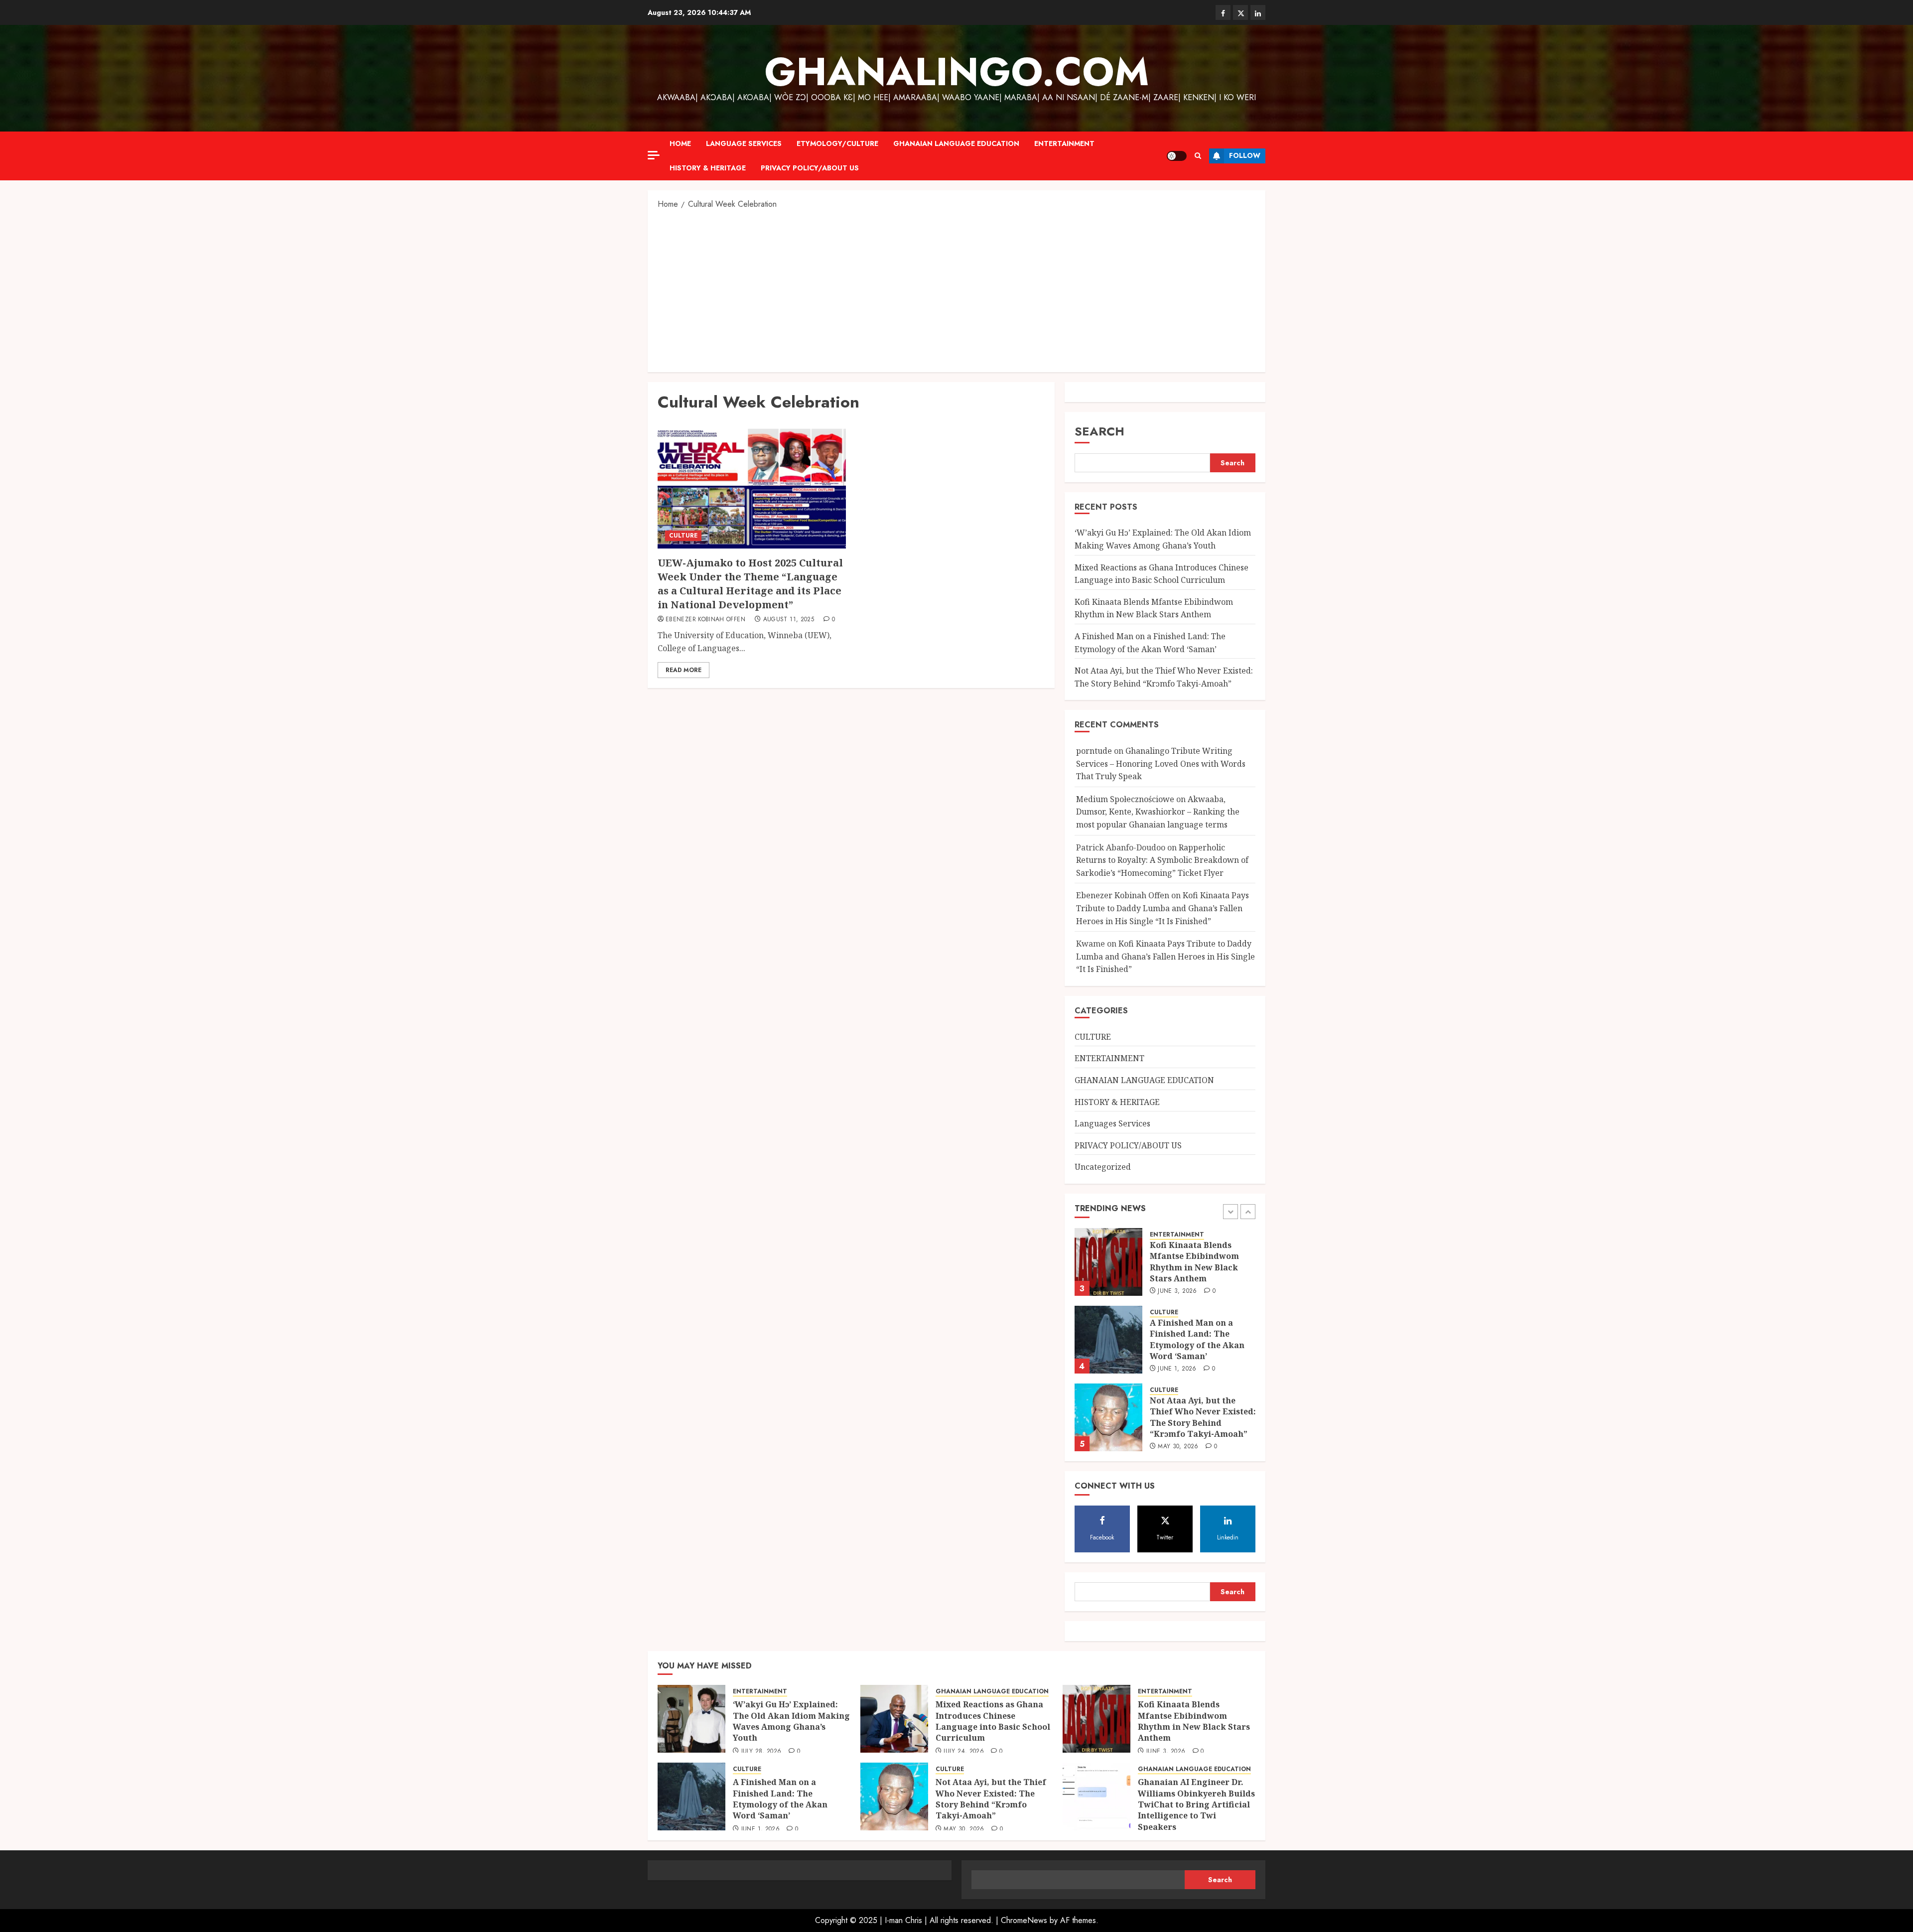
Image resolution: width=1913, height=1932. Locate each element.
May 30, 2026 (1178, 1447)
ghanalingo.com (957, 72)
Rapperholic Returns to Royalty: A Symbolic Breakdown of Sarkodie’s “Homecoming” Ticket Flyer (1162, 860)
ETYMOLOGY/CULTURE (837, 143)
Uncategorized (1103, 1167)
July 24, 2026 (964, 1752)
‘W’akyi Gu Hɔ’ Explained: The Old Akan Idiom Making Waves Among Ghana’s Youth (791, 1721)
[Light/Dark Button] (1177, 156)
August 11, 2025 (789, 620)
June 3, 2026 (1177, 1291)
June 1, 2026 (1177, 1369)
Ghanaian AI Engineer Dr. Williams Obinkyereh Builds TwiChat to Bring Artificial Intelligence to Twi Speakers (1196, 1804)
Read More (683, 670)
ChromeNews (1024, 1920)
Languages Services (1112, 1123)
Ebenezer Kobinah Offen (705, 620)
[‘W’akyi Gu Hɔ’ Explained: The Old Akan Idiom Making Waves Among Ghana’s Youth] (691, 1719)
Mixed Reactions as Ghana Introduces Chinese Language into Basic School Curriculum (993, 1721)
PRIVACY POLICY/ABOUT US (810, 168)
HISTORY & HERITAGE (708, 168)
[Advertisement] (956, 290)
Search (1099, 431)
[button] (1198, 156)
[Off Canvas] (654, 155)
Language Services (744, 143)
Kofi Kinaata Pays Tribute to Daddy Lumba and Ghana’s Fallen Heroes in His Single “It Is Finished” (1162, 908)
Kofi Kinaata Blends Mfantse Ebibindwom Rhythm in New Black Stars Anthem (1154, 608)
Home (680, 143)
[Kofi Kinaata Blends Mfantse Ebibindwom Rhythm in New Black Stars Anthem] (1108, 1262)
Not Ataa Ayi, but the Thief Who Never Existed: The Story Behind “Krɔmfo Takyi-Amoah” (1203, 1417)
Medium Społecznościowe (1125, 799)
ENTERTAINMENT (1064, 143)
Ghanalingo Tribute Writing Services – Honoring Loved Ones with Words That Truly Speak (1161, 763)
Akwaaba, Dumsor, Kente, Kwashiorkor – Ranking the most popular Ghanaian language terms (1158, 812)
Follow (1245, 155)
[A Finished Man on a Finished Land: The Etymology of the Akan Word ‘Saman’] (1108, 1340)
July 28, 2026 (761, 1752)
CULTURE (683, 536)
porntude (1094, 751)
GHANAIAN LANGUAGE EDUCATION (956, 143)
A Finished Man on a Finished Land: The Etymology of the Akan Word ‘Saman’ (1197, 1339)
